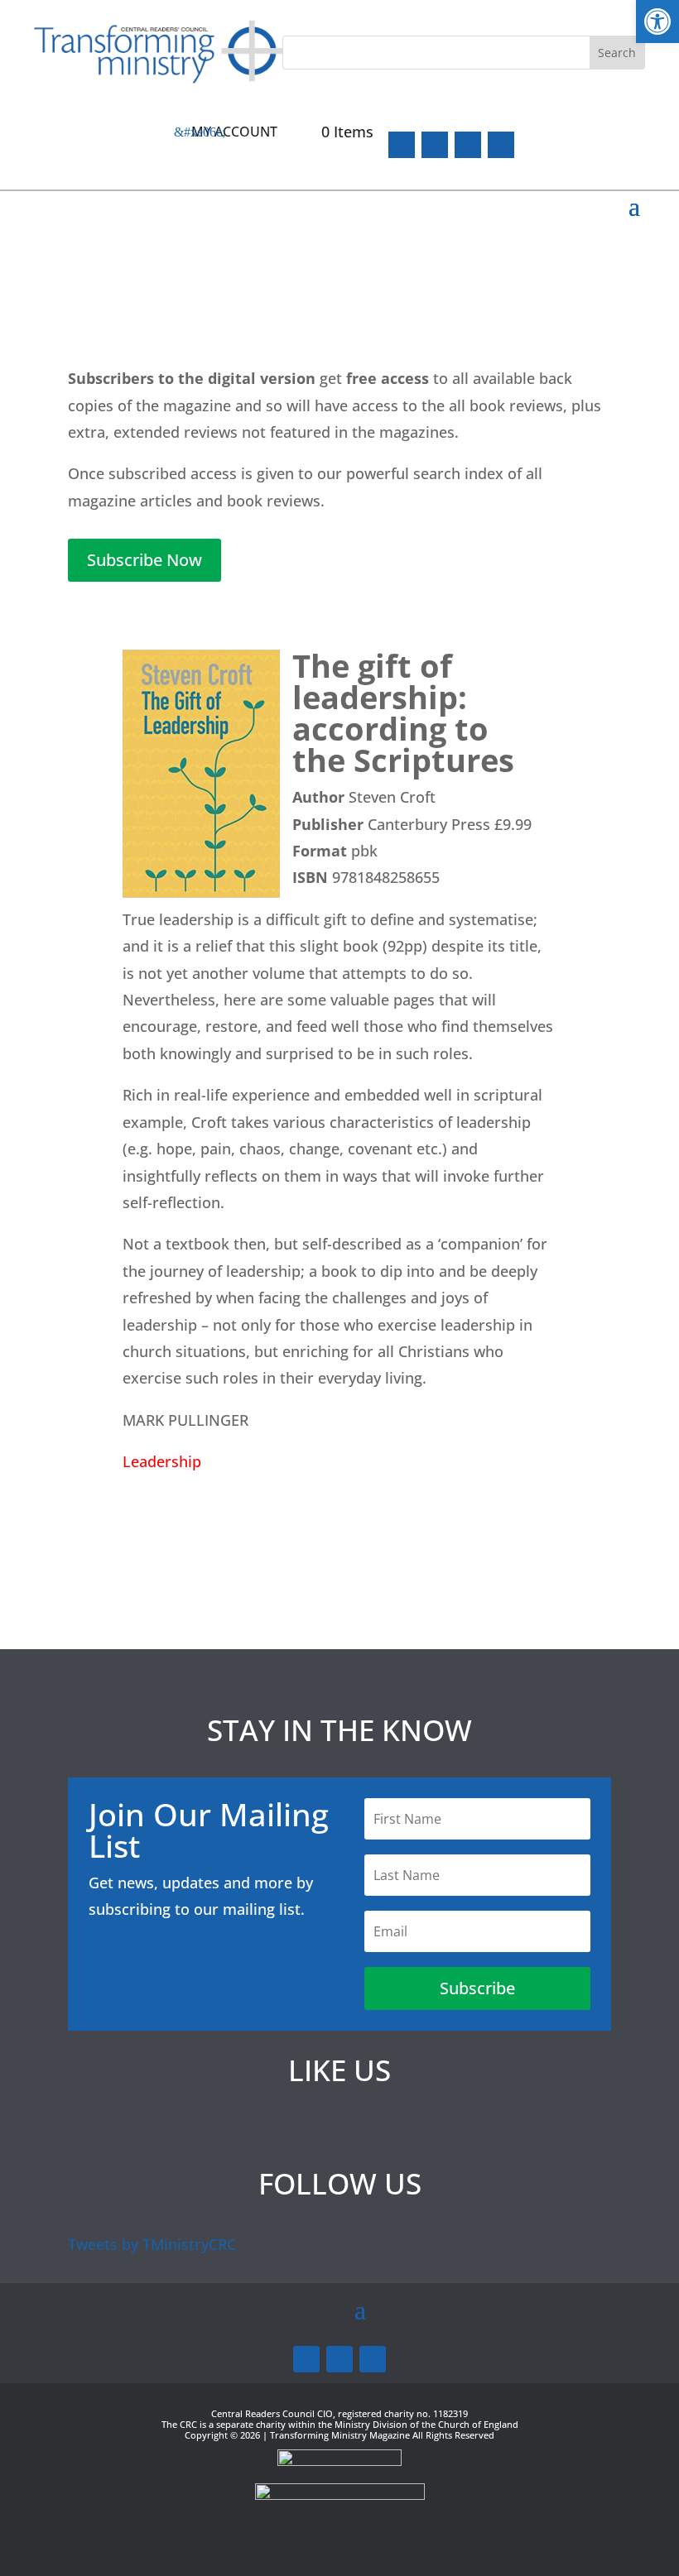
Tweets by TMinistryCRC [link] (152, 2244)
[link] (657, 22)
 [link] (501, 145)
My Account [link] (234, 132)
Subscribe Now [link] (144, 560)
